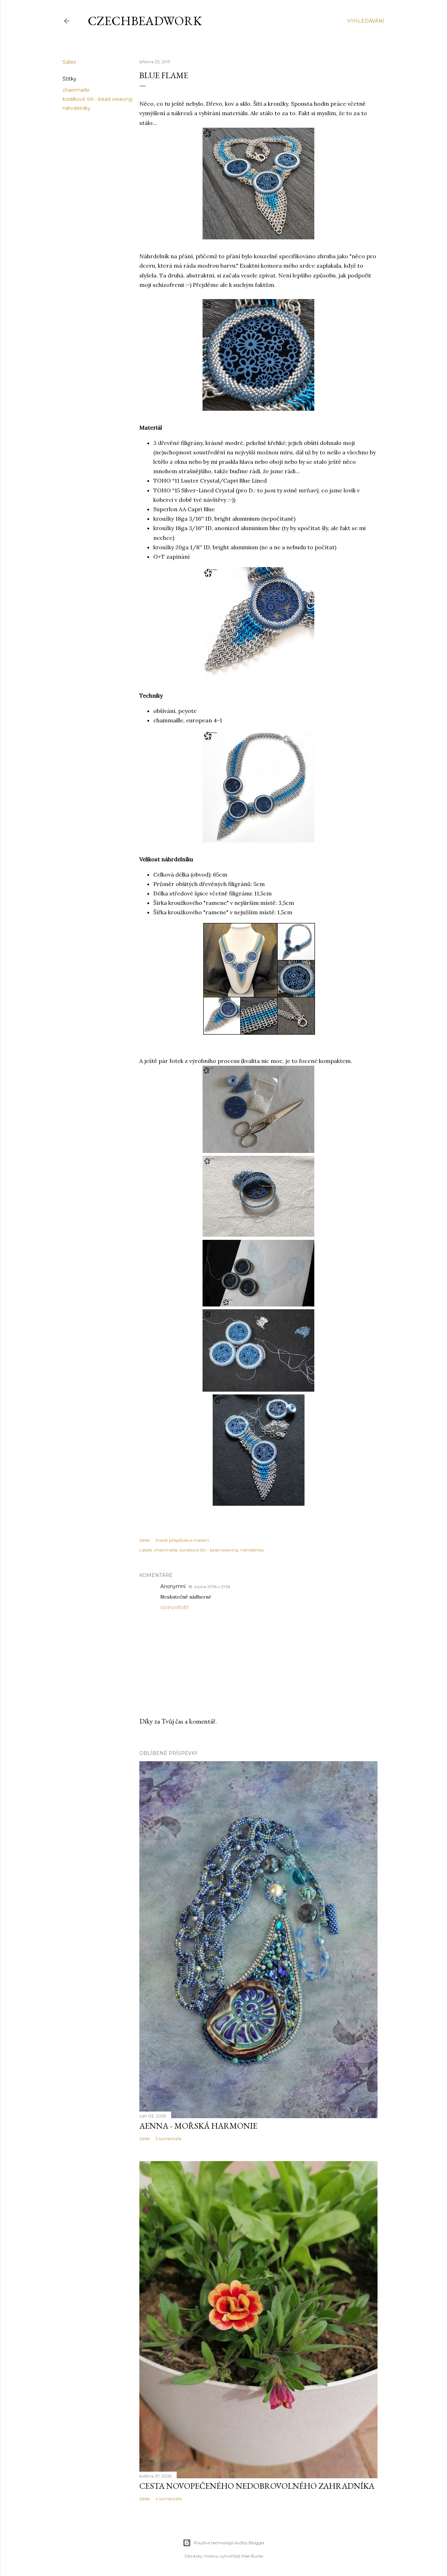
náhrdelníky (76, 108)
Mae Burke (252, 2556)
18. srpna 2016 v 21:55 (209, 1587)
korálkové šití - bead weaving (97, 99)
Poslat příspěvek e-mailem (182, 1540)
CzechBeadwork (145, 21)
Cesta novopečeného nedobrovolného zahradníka (257, 2486)
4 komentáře (168, 2499)
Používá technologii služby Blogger (229, 2543)
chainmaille (76, 90)
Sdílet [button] (69, 62)
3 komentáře (168, 2139)
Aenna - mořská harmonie (198, 2126)
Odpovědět (175, 1607)
